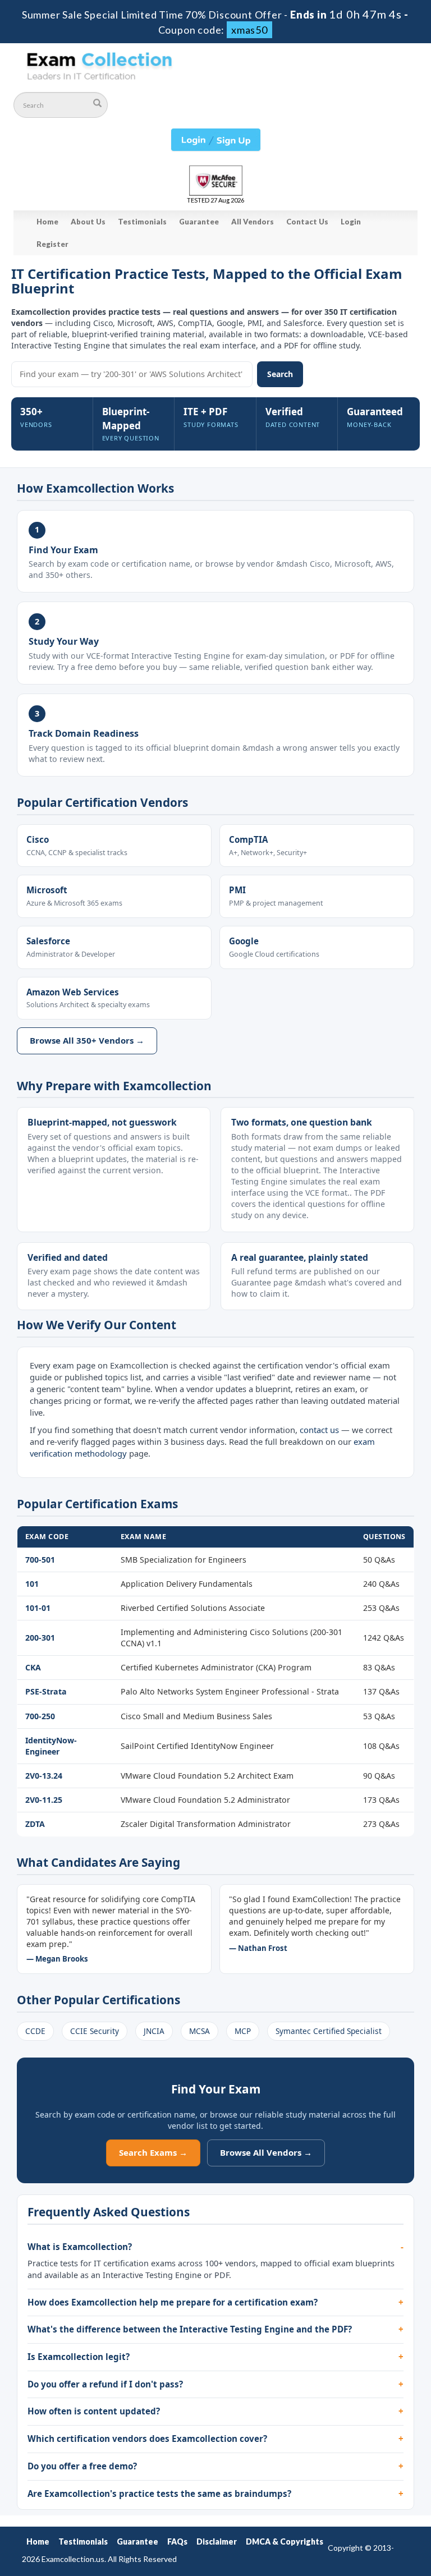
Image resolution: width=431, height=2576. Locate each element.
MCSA (200, 2031)
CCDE (35, 2031)
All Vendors (253, 222)
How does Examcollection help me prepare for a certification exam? (173, 2302)
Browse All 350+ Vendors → (87, 1040)
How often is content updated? (94, 2411)
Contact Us (307, 222)
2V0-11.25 (44, 1800)
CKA (33, 1667)
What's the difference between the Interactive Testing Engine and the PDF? (190, 2329)
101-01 (38, 1608)
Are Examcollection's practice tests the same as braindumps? (159, 2494)
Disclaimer (217, 2541)
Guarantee (199, 222)
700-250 (40, 1716)
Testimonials (142, 222)
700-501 (40, 1560)
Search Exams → (153, 2152)
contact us (319, 1430)
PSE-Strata (46, 1691)
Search (280, 374)
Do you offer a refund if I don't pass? (105, 2384)
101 (32, 1584)
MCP (243, 2031)
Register (52, 244)
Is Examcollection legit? (79, 2357)
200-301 (40, 1638)
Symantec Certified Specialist (329, 2031)
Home (47, 222)
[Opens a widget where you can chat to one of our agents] (354, 2512)
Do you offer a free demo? (82, 2466)
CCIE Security (95, 2031)
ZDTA (35, 1824)
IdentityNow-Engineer (51, 1746)
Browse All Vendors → (266, 2152)
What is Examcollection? (80, 2247)
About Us (88, 222)
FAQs (177, 2541)
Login (351, 222)
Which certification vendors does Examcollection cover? (147, 2439)
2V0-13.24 (44, 1776)
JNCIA (154, 2031)
